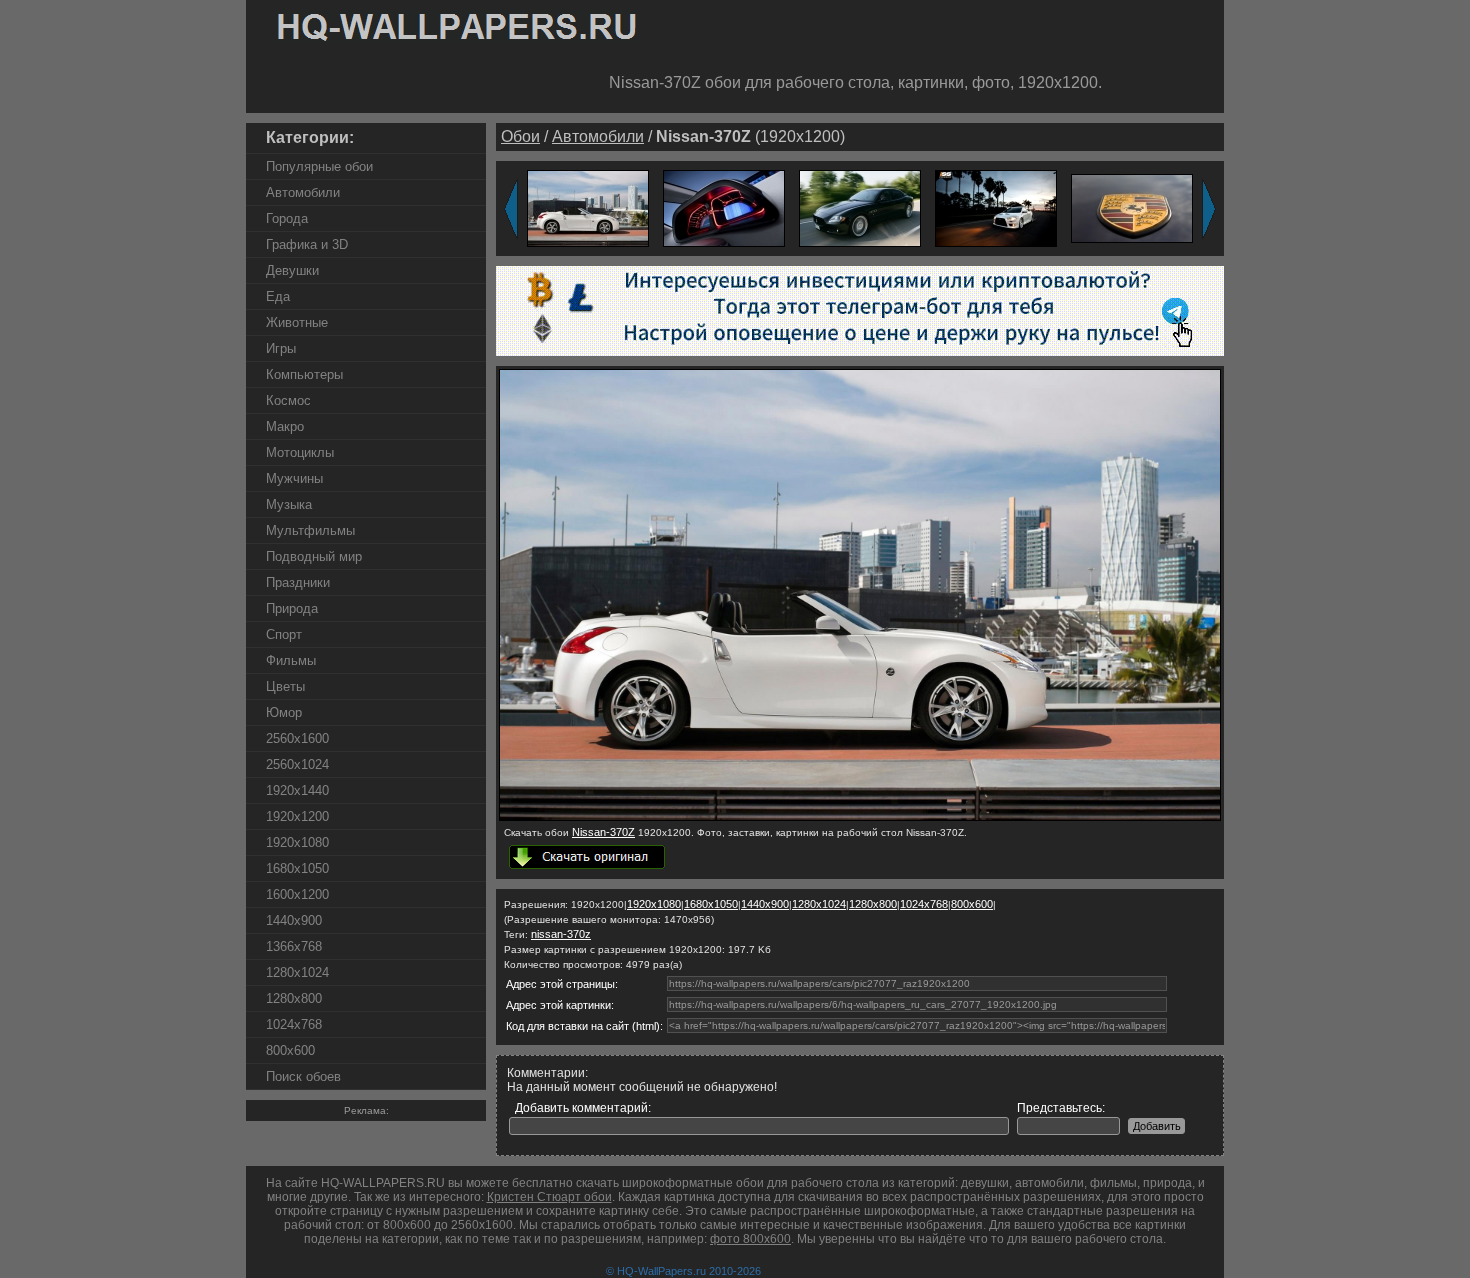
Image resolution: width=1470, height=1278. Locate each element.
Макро (285, 426)
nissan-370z (561, 934)
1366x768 (294, 946)
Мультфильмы (310, 530)
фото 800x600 (750, 1239)
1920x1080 (297, 842)
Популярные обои (319, 166)
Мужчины (294, 478)
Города (287, 218)
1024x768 (294, 1024)
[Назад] (511, 209)
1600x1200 (297, 894)
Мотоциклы (300, 452)
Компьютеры (304, 374)
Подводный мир (314, 556)
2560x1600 (297, 738)
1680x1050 (297, 868)
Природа (292, 608)
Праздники (298, 582)
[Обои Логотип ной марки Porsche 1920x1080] (1132, 207)
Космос (288, 400)
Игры (281, 348)
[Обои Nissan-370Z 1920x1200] (588, 207)
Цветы (285, 686)
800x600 (290, 1050)
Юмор (284, 712)
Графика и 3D (307, 244)
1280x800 (294, 998)
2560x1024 (297, 764)
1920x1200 (297, 816)
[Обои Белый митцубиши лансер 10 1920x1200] (996, 207)
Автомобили (303, 192)
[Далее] (1209, 209)
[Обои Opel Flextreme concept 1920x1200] (724, 207)
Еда (278, 296)
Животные (297, 322)
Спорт (284, 634)
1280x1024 (297, 972)
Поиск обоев (303, 1076)
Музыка (289, 504)
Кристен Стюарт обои (549, 1197)
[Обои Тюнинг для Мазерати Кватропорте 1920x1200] (860, 207)
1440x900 (294, 920)
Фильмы (291, 660)
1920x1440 (297, 790)
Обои (520, 136)
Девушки (292, 270)
